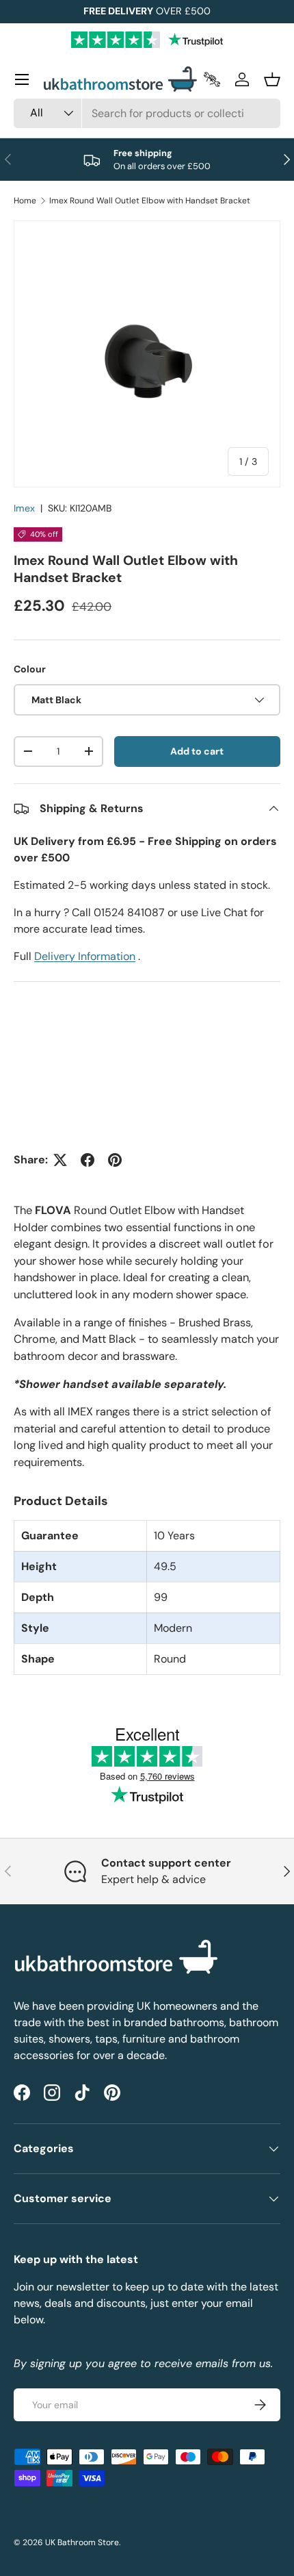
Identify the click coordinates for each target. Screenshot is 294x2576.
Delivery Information (85, 956)
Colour (30, 669)
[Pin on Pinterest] (115, 1160)
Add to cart (197, 751)
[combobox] (147, 113)
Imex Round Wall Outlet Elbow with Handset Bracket (150, 201)
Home (25, 201)
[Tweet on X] (60, 1160)
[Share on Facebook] (88, 1160)
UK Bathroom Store (82, 2542)
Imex (24, 508)
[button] (272, 79)
